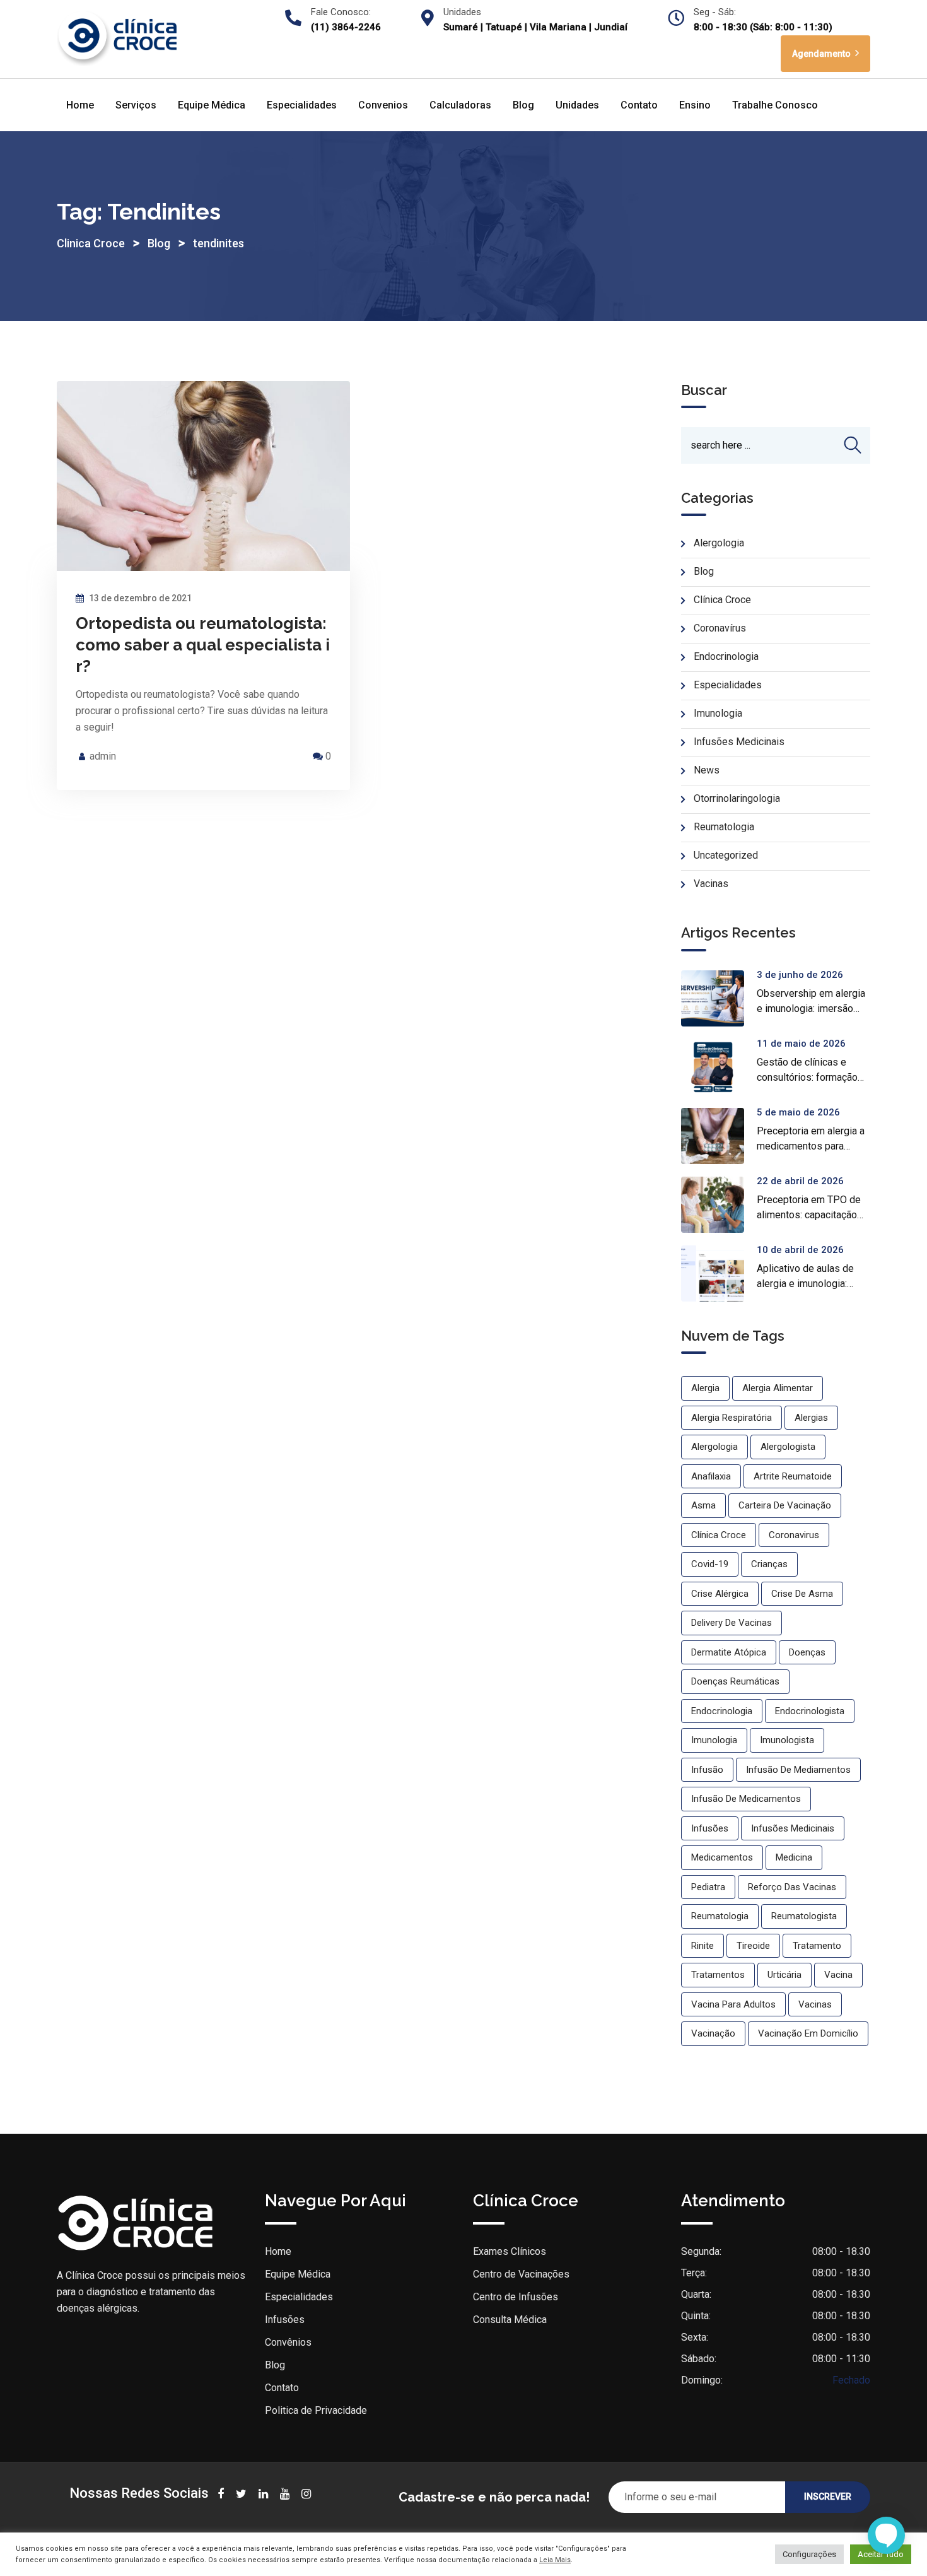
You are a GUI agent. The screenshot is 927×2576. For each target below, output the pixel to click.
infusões (710, 1828)
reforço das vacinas (792, 1887)
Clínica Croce (722, 600)
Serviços (136, 105)
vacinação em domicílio (808, 2033)
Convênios (288, 2342)
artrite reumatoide (793, 1476)
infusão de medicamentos (746, 1799)
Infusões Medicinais (739, 742)
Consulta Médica (510, 2320)
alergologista (788, 1447)
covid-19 (710, 1564)
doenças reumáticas (735, 1681)
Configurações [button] (809, 2554)
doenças (807, 1652)
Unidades (577, 105)
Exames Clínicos (510, 2251)
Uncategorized (726, 855)
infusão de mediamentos (798, 1770)
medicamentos (722, 1857)
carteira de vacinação (785, 1505)
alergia (705, 1388)
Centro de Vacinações (521, 2274)
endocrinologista (810, 1711)
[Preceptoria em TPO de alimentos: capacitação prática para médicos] (719, 1205)
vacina (838, 1975)
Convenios (383, 105)
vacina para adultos (733, 2004)
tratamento (817, 1946)
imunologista (787, 1740)
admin (103, 756)
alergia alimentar (778, 1388)
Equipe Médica (212, 105)
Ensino (695, 105)
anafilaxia (711, 1476)
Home (80, 105)
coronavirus (794, 1535)
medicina (794, 1857)
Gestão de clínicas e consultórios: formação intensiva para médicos (808, 1077)
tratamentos (718, 1975)
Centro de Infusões (516, 2297)
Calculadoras (460, 105)
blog (704, 571)
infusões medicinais (793, 1828)
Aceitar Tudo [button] (881, 2554)
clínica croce (719, 1535)
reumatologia (720, 1916)
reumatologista (804, 1916)
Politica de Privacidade (316, 2410)
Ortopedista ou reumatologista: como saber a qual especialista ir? (203, 645)
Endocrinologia (726, 656)
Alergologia (719, 543)
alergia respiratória (732, 1418)
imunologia (714, 1740)
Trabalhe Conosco (775, 105)
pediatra (708, 1887)
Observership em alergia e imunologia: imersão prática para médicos (811, 1009)
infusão (707, 1770)
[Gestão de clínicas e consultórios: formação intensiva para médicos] (719, 1067)
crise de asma (802, 1594)
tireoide (753, 1946)
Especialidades (302, 105)
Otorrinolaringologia (737, 798)
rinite (703, 1946)
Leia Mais (555, 2560)
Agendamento (822, 54)
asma (703, 1505)
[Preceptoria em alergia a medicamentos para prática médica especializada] (719, 1136)
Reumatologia (724, 827)
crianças (769, 1564)
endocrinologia (722, 1711)
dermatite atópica (729, 1652)
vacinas (815, 2004)
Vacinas (711, 884)
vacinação (713, 2033)
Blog (523, 105)
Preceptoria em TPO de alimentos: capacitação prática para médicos (809, 1215)
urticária (784, 1975)
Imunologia (718, 713)
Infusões (285, 2320)
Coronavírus (720, 628)
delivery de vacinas (732, 1623)
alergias (811, 1418)
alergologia (714, 1447)
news (707, 770)
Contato (639, 105)
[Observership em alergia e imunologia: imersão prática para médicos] (719, 998)
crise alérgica (720, 1594)
